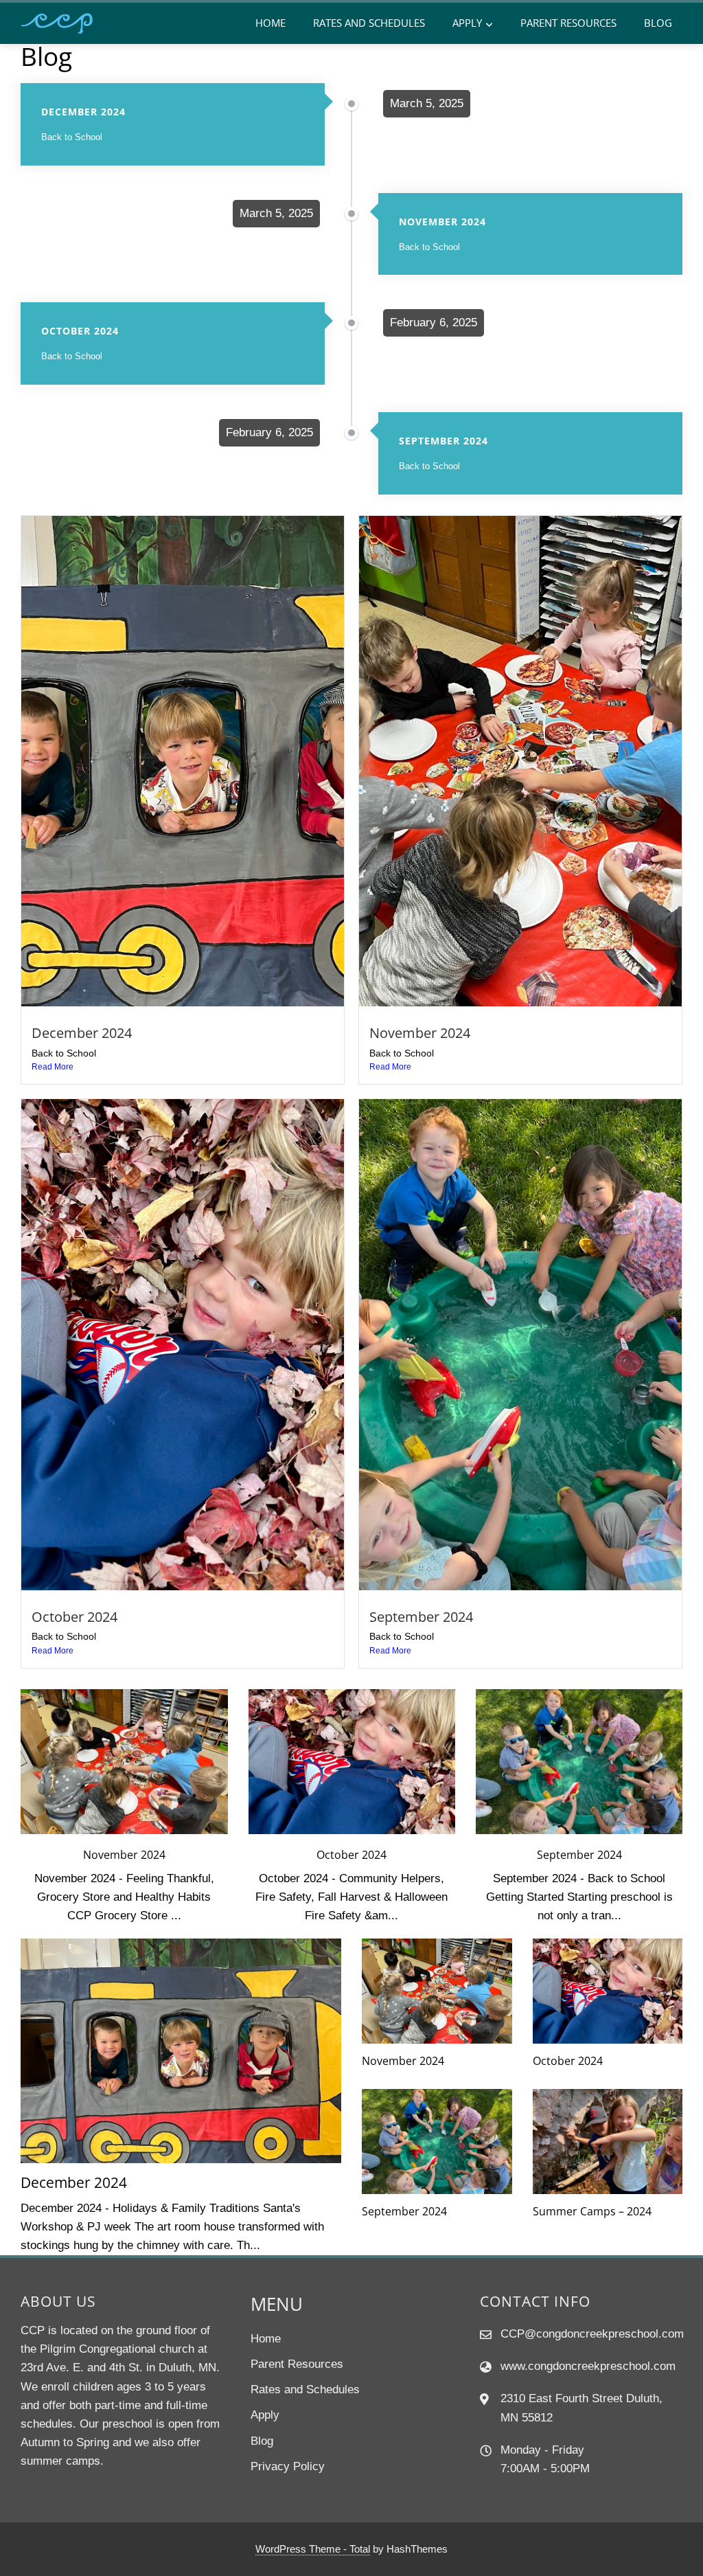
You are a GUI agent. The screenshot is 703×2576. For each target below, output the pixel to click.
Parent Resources (568, 23)
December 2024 (82, 1032)
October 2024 (74, 1616)
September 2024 (421, 1616)
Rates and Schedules (369, 23)
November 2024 (420, 1032)
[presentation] (29, 1807)
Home (270, 23)
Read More (53, 1067)
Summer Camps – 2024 (592, 2211)
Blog (658, 23)
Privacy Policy (288, 2466)
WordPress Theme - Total (313, 2549)
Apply (467, 23)
